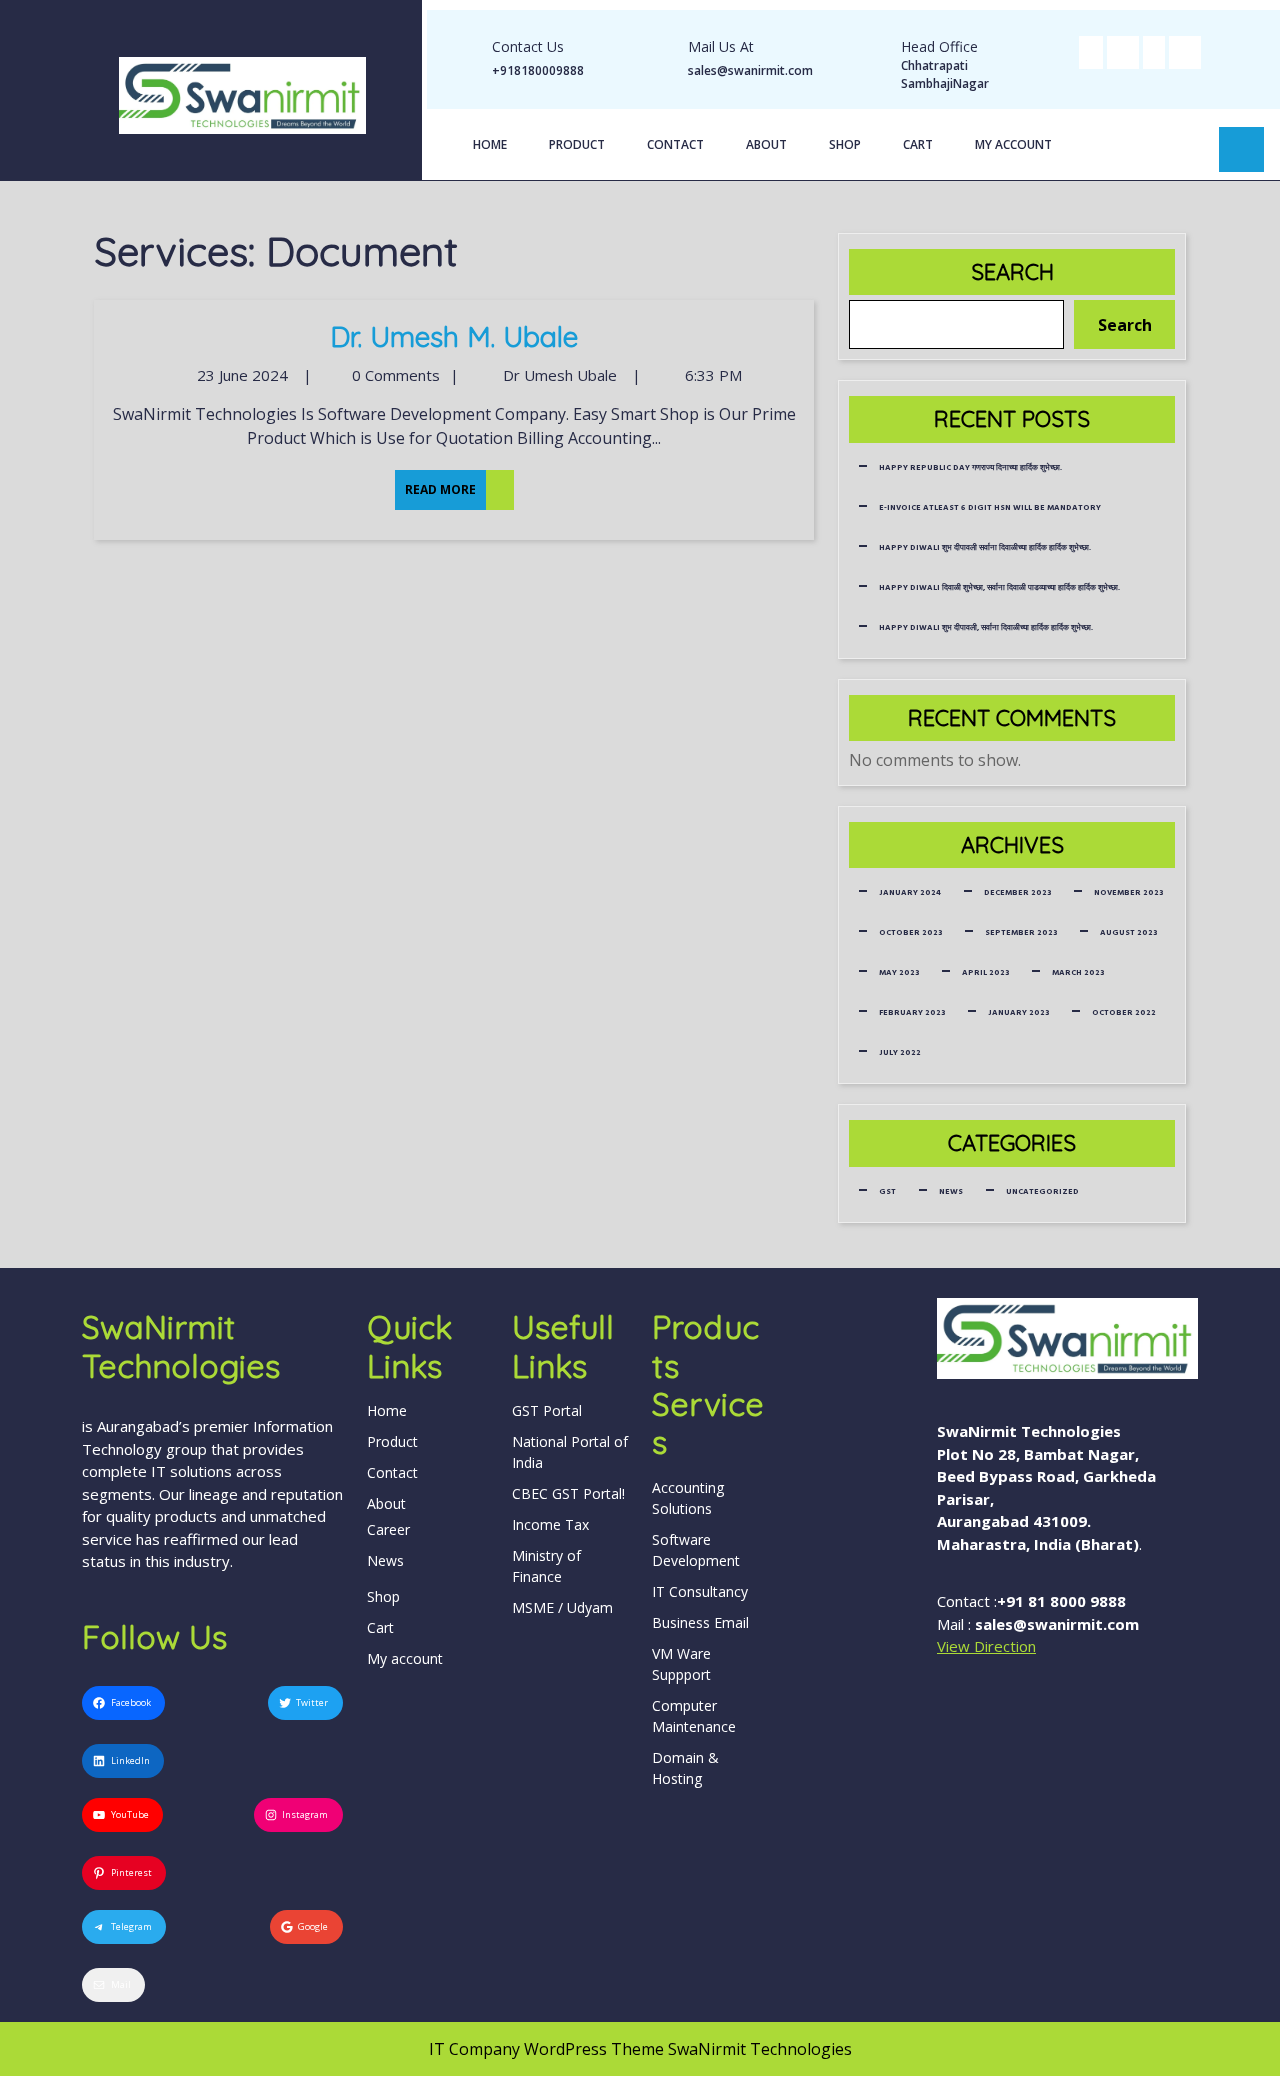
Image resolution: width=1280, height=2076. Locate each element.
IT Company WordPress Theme (546, 2049)
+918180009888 (538, 70)
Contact (675, 144)
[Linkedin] (1154, 51)
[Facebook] (1091, 51)
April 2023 (985, 972)
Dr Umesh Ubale (557, 375)
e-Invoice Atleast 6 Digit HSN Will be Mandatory (990, 507)
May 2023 (899, 972)
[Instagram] (1185, 51)
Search (1012, 272)
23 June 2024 (240, 375)
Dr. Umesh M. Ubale (454, 336)
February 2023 (912, 1012)
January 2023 (1018, 1012)
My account (1013, 144)
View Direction (986, 1646)
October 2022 (1124, 1012)
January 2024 (910, 892)
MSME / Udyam (562, 1607)
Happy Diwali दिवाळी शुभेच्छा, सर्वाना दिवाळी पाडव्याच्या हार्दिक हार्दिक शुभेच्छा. (999, 587)
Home (490, 144)
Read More (435, 484)
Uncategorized (1042, 1191)
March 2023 (1078, 972)
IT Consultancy (700, 1591)
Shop (845, 144)
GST (887, 1191)
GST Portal (547, 1410)
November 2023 (1128, 892)
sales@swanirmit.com (750, 70)
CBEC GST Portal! (568, 1493)
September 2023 (1021, 932)
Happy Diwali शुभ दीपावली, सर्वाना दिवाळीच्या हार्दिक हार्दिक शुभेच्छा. (986, 627)
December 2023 (1017, 892)
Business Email (700, 1622)
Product (577, 144)
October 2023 (910, 932)
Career (388, 1529)
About (766, 144)
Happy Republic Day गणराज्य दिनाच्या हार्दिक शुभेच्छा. (970, 467)
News (951, 1191)
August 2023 (1128, 932)
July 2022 (900, 1052)
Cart (918, 144)
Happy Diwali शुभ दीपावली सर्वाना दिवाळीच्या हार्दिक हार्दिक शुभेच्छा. (985, 547)
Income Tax (550, 1524)
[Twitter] (1123, 51)
